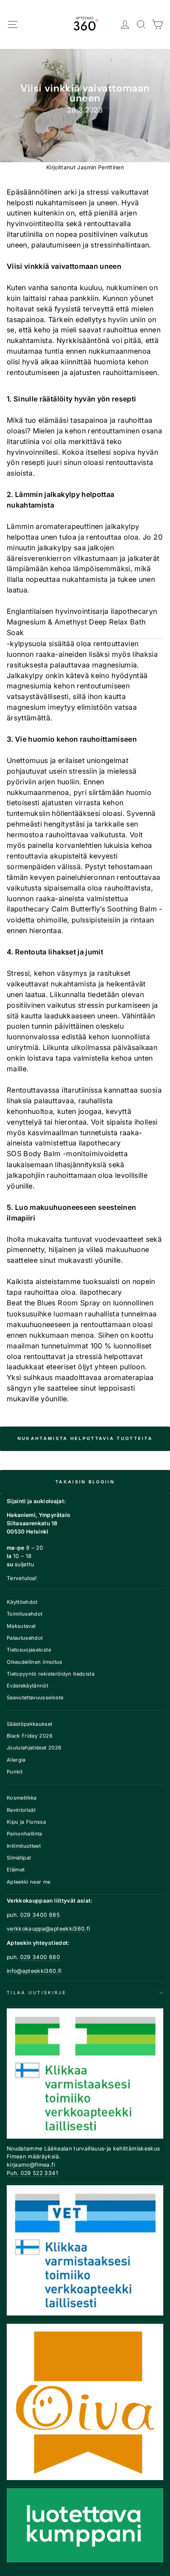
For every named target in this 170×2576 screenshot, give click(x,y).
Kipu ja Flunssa (26, 1822)
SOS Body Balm (34, 1154)
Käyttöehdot (22, 1602)
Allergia (16, 1760)
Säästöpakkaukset (30, 1724)
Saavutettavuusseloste (35, 1698)
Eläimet (16, 1870)
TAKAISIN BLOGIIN (85, 1482)
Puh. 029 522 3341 (32, 2173)
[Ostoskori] (158, 25)
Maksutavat (21, 1626)
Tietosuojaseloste (29, 1650)
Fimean (16, 2156)
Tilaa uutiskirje (37, 1993)
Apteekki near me (29, 1882)
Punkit (15, 1772)
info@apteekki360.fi (34, 1971)
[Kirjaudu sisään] (125, 25)
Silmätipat (19, 1858)
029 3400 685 (40, 1915)
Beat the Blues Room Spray (54, 1303)
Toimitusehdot (25, 1614)
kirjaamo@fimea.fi (31, 2165)
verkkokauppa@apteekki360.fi (48, 1929)
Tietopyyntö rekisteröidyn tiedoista (51, 1674)
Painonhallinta (25, 1834)
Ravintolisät (21, 1810)
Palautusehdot (25, 1638)
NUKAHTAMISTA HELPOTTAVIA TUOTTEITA (85, 1438)
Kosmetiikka (22, 1798)
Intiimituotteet (24, 1846)
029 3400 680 (40, 1957)
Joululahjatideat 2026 (34, 1748)
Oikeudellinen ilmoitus (35, 1662)
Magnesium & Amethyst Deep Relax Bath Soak (76, 627)
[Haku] (141, 25)
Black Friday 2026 (30, 1736)
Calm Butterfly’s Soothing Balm (104, 909)
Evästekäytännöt (27, 1686)
